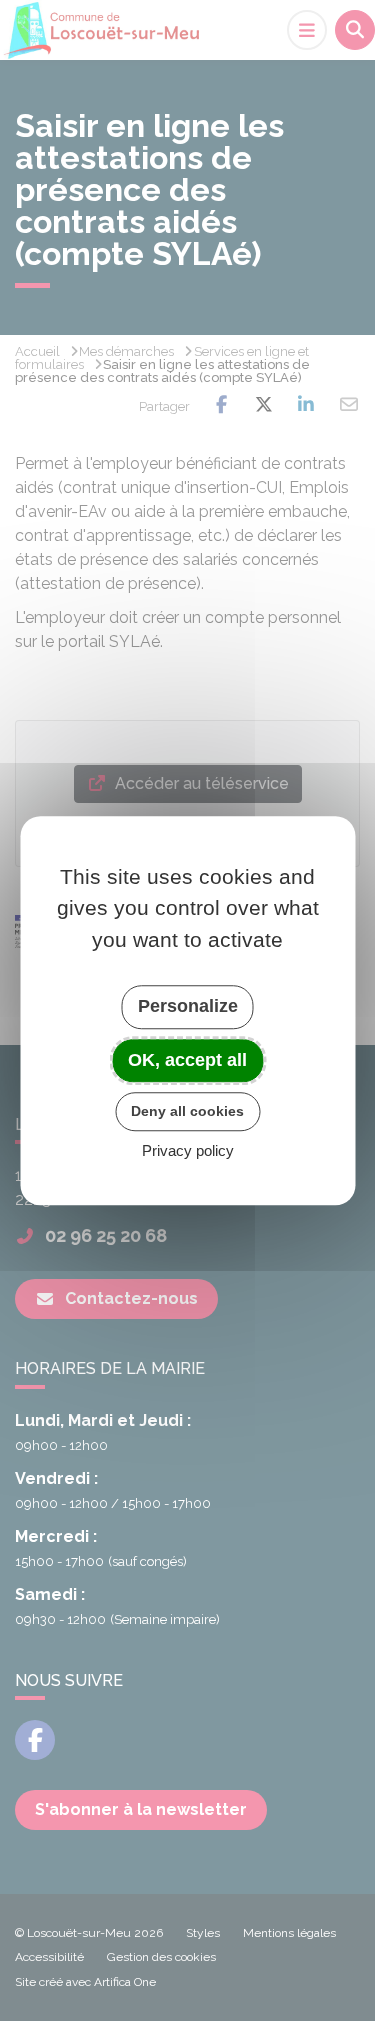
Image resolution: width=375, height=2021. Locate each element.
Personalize (188, 1006)
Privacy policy (188, 1150)
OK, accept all (187, 1060)
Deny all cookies (187, 1111)
